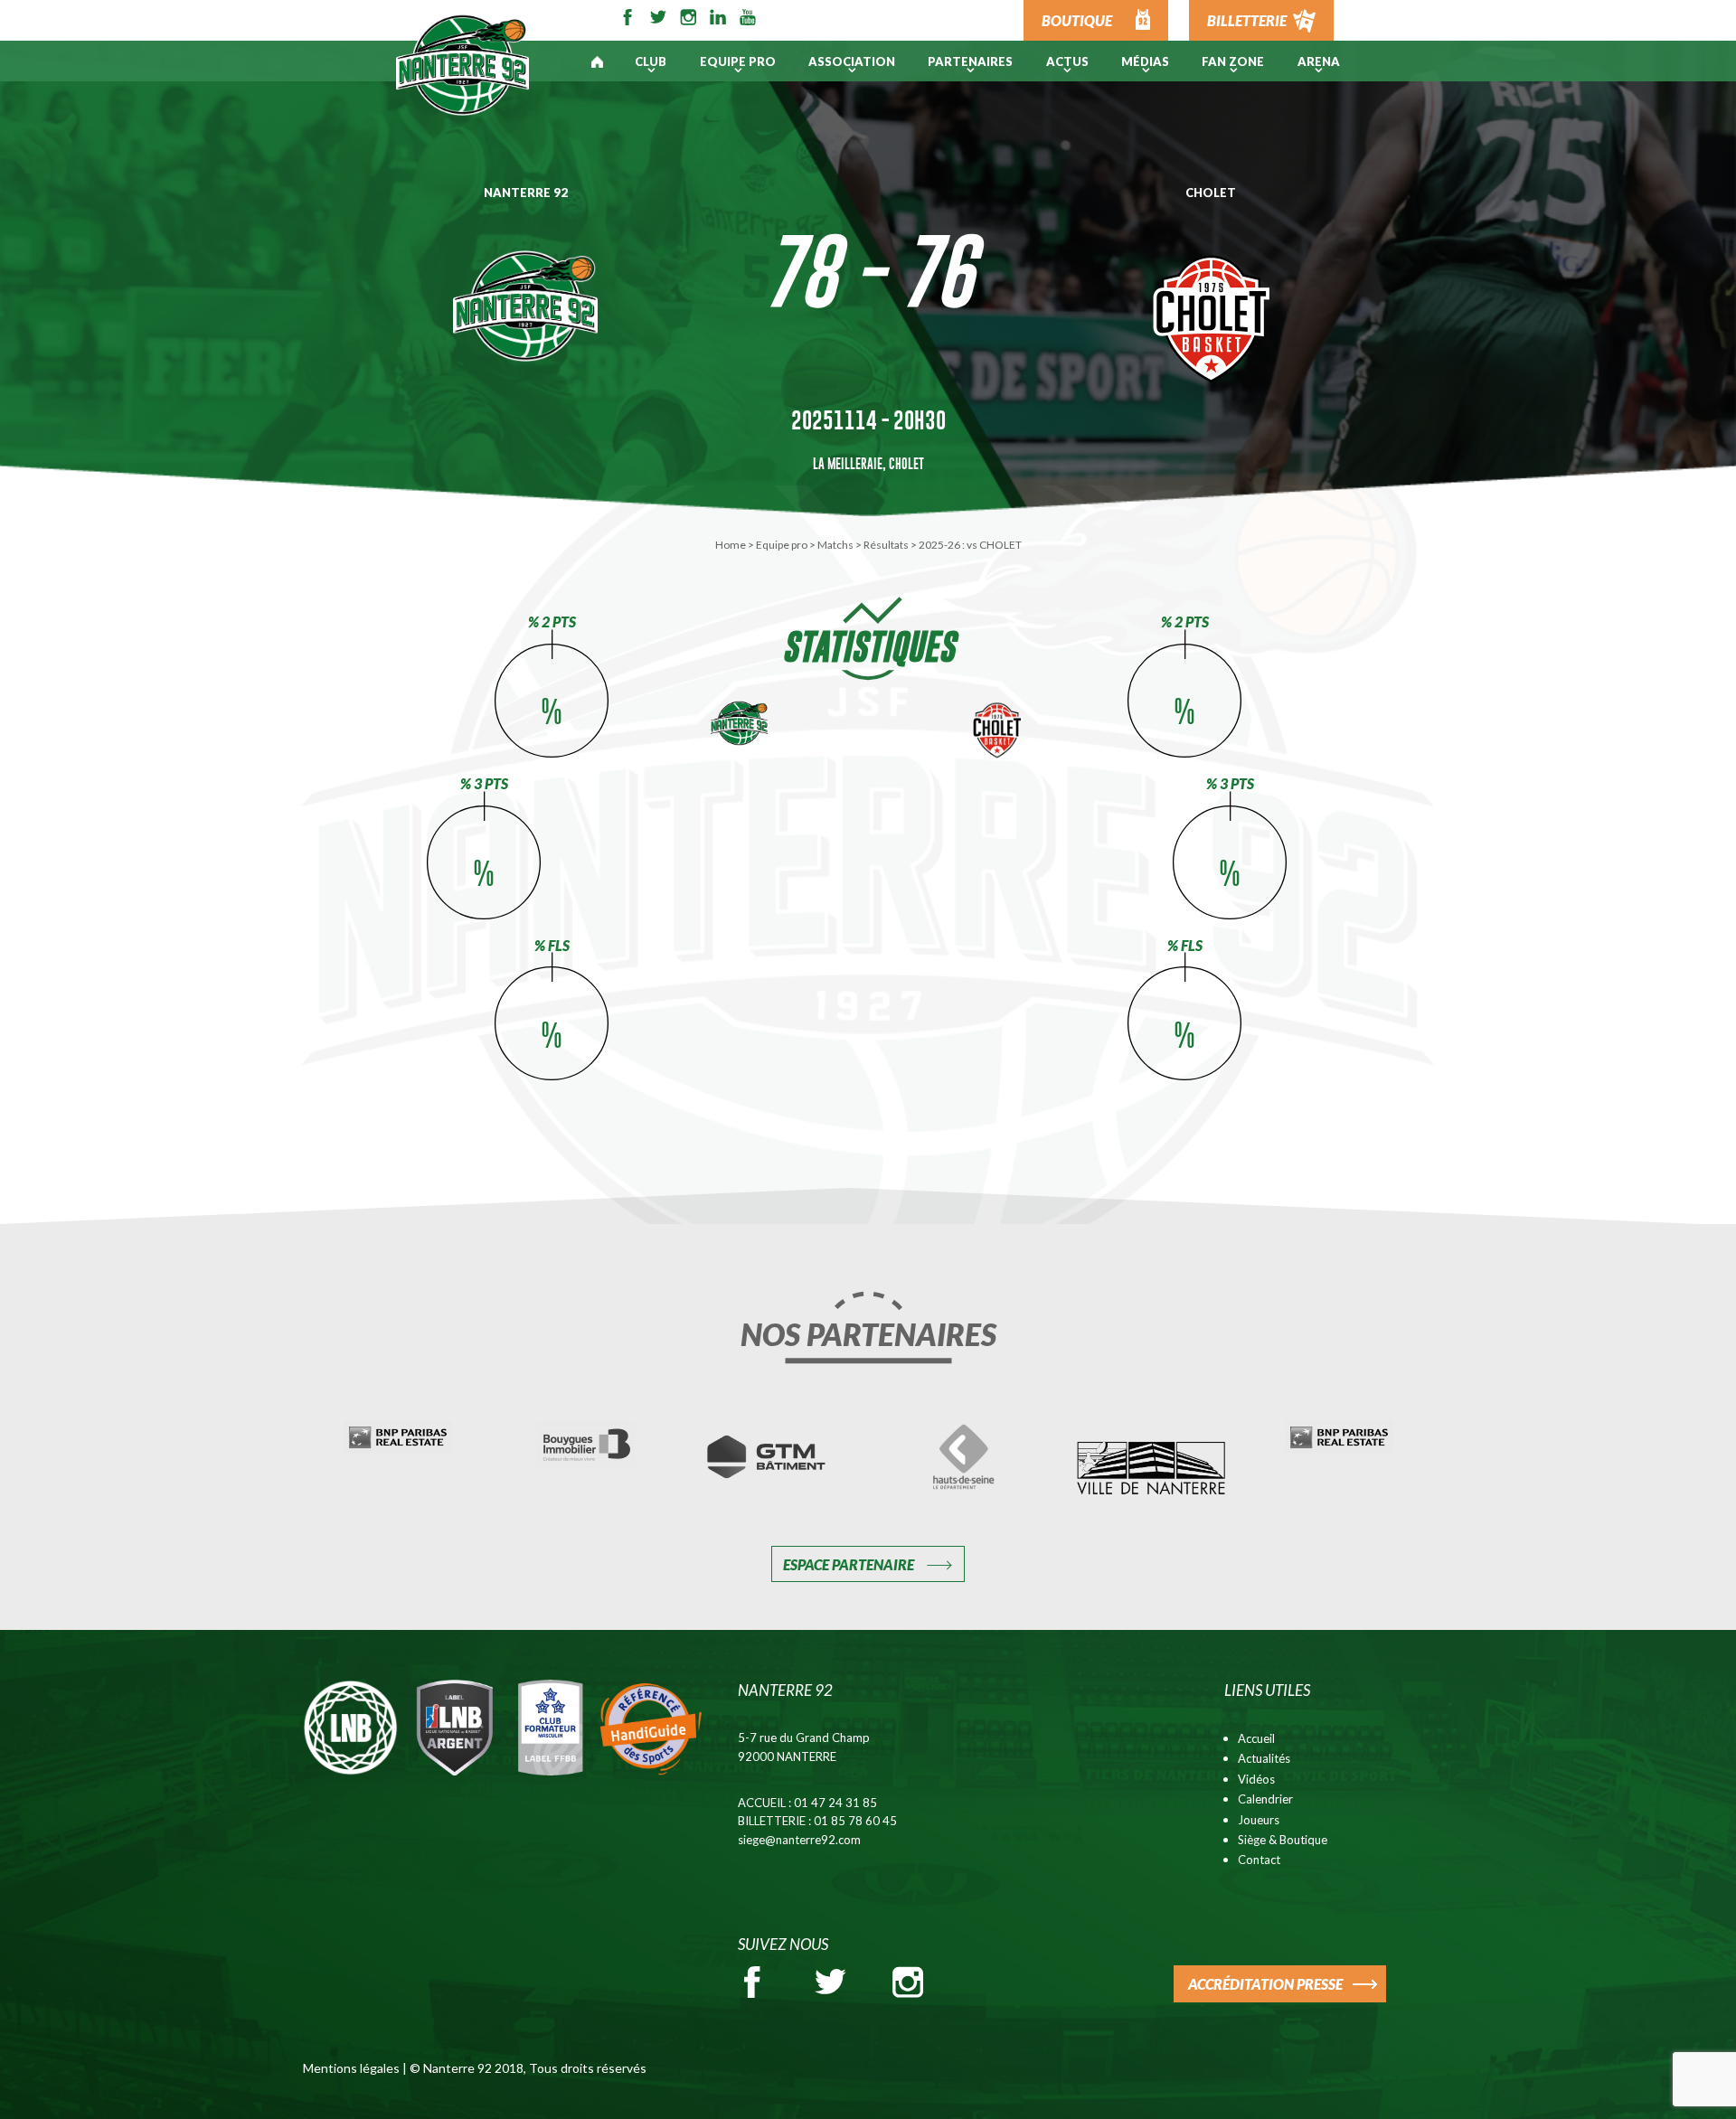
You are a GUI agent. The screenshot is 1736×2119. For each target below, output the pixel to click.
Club (651, 61)
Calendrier (1265, 1799)
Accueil (1256, 1738)
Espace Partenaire (849, 1564)
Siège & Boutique (1283, 1840)
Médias (1145, 61)
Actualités (1264, 1758)
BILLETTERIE (1247, 20)
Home (731, 545)
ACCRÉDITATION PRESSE (1265, 1984)
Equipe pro (738, 61)
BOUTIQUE (1077, 20)
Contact (1259, 1860)
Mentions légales (351, 2068)
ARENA (1319, 61)
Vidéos (1256, 1779)
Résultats (886, 545)
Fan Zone (1233, 61)
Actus (1067, 61)
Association (852, 61)
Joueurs (1259, 1820)
